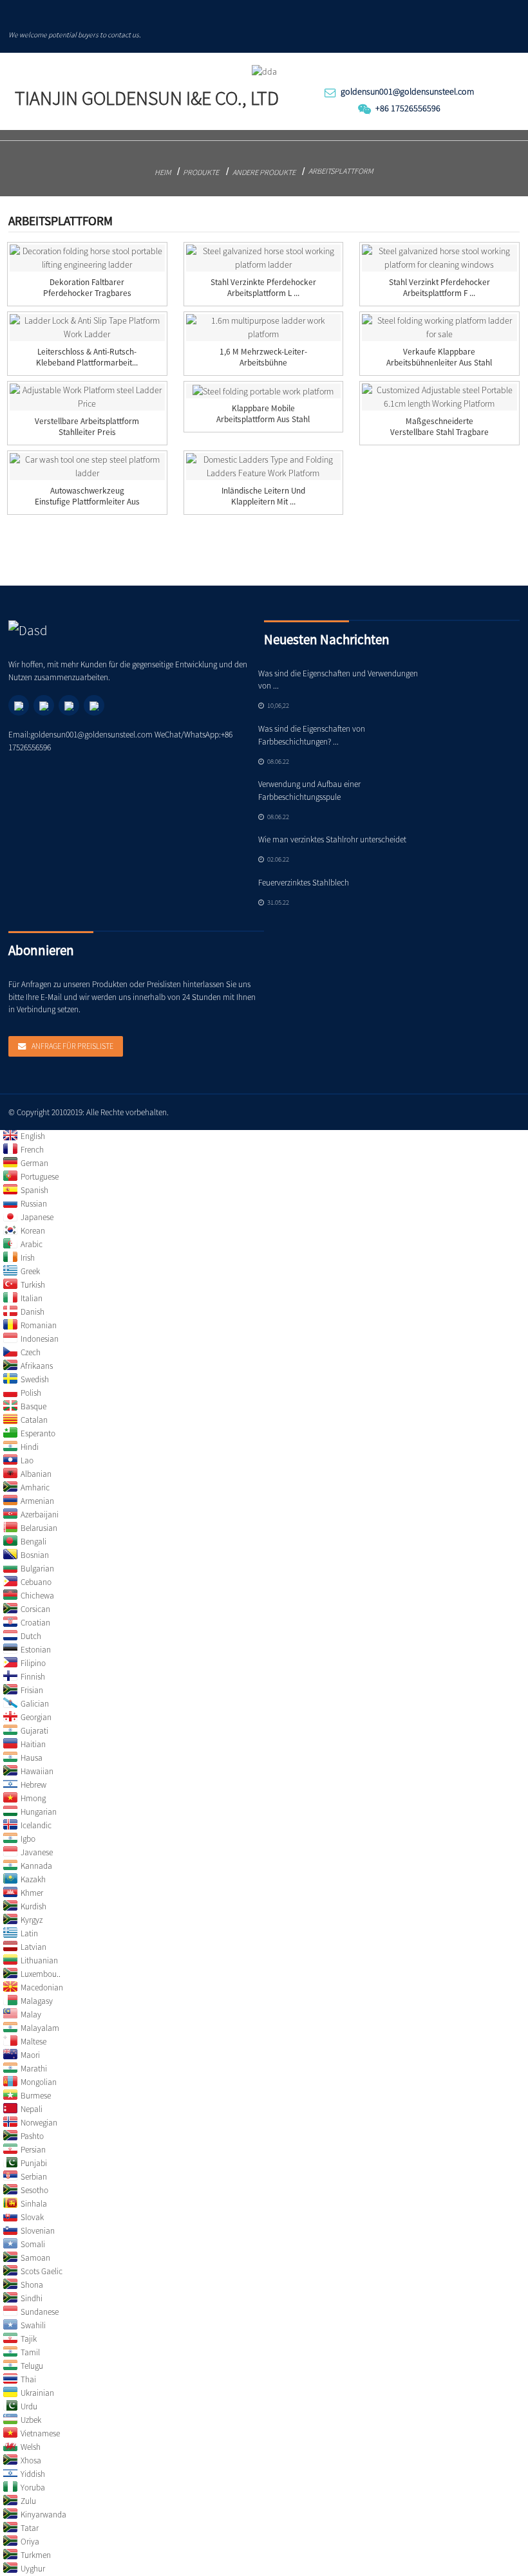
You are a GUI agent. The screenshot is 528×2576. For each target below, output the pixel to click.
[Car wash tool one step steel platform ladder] (87, 467)
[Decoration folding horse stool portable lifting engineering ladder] (87, 258)
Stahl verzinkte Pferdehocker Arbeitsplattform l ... (263, 288)
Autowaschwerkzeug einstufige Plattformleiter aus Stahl (87, 502)
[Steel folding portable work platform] (264, 391)
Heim (163, 172)
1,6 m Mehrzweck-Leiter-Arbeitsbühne (263, 357)
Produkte (201, 172)
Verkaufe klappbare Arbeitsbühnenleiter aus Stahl (439, 357)
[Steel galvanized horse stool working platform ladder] (264, 258)
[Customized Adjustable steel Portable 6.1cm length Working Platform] (439, 397)
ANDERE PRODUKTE (264, 172)
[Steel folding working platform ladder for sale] (439, 328)
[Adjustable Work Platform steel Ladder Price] (87, 397)
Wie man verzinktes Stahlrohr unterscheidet (332, 839)
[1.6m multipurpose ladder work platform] (264, 328)
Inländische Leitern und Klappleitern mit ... (263, 496)
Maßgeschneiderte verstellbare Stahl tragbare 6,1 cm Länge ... (439, 432)
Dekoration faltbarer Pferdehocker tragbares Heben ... (87, 293)
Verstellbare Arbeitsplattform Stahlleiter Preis (87, 427)
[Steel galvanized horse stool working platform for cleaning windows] (439, 258)
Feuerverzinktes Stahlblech (304, 883)
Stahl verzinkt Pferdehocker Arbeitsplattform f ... (439, 288)
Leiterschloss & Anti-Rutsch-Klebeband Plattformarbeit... (87, 357)
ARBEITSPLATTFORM (341, 171)
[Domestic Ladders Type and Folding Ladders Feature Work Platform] (264, 467)
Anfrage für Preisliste (72, 1046)
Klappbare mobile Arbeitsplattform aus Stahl (263, 414)
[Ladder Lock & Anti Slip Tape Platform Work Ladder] (87, 328)
